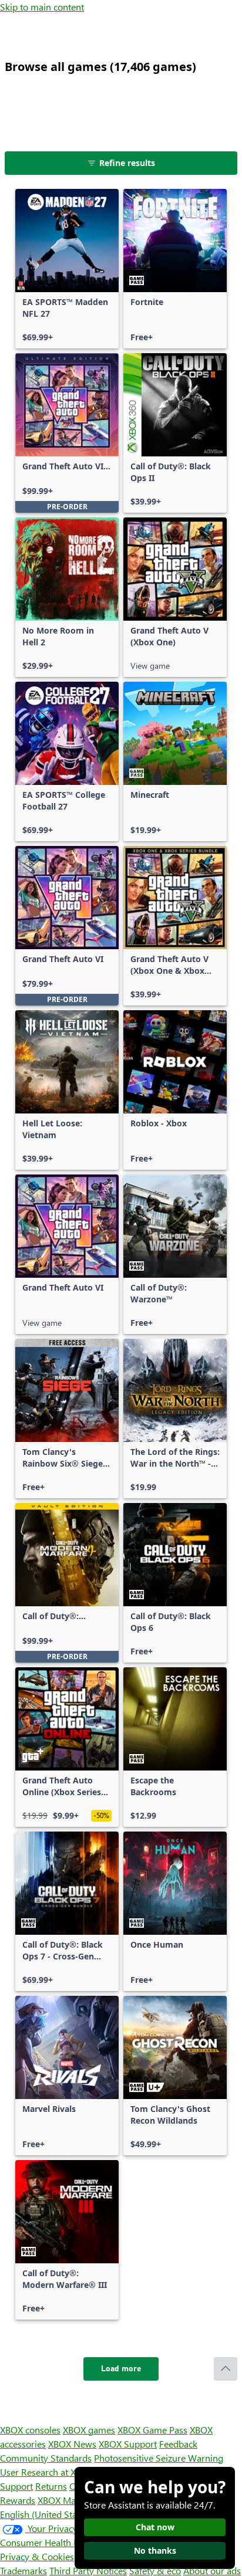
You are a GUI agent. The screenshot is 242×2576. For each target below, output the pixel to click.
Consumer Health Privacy (51, 2542)
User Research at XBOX (48, 2472)
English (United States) (46, 2514)
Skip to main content (42, 7)
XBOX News (72, 2444)
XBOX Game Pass (152, 2430)
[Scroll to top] (226, 2369)
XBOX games (89, 2430)
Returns (51, 2486)
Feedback (178, 2444)
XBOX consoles (30, 2430)
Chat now (155, 2527)
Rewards (18, 2500)
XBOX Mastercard (73, 2500)
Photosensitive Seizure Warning (159, 2458)
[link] (67, 269)
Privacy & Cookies (37, 2556)
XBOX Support (128, 2444)
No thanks (155, 2550)
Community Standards (46, 2458)
